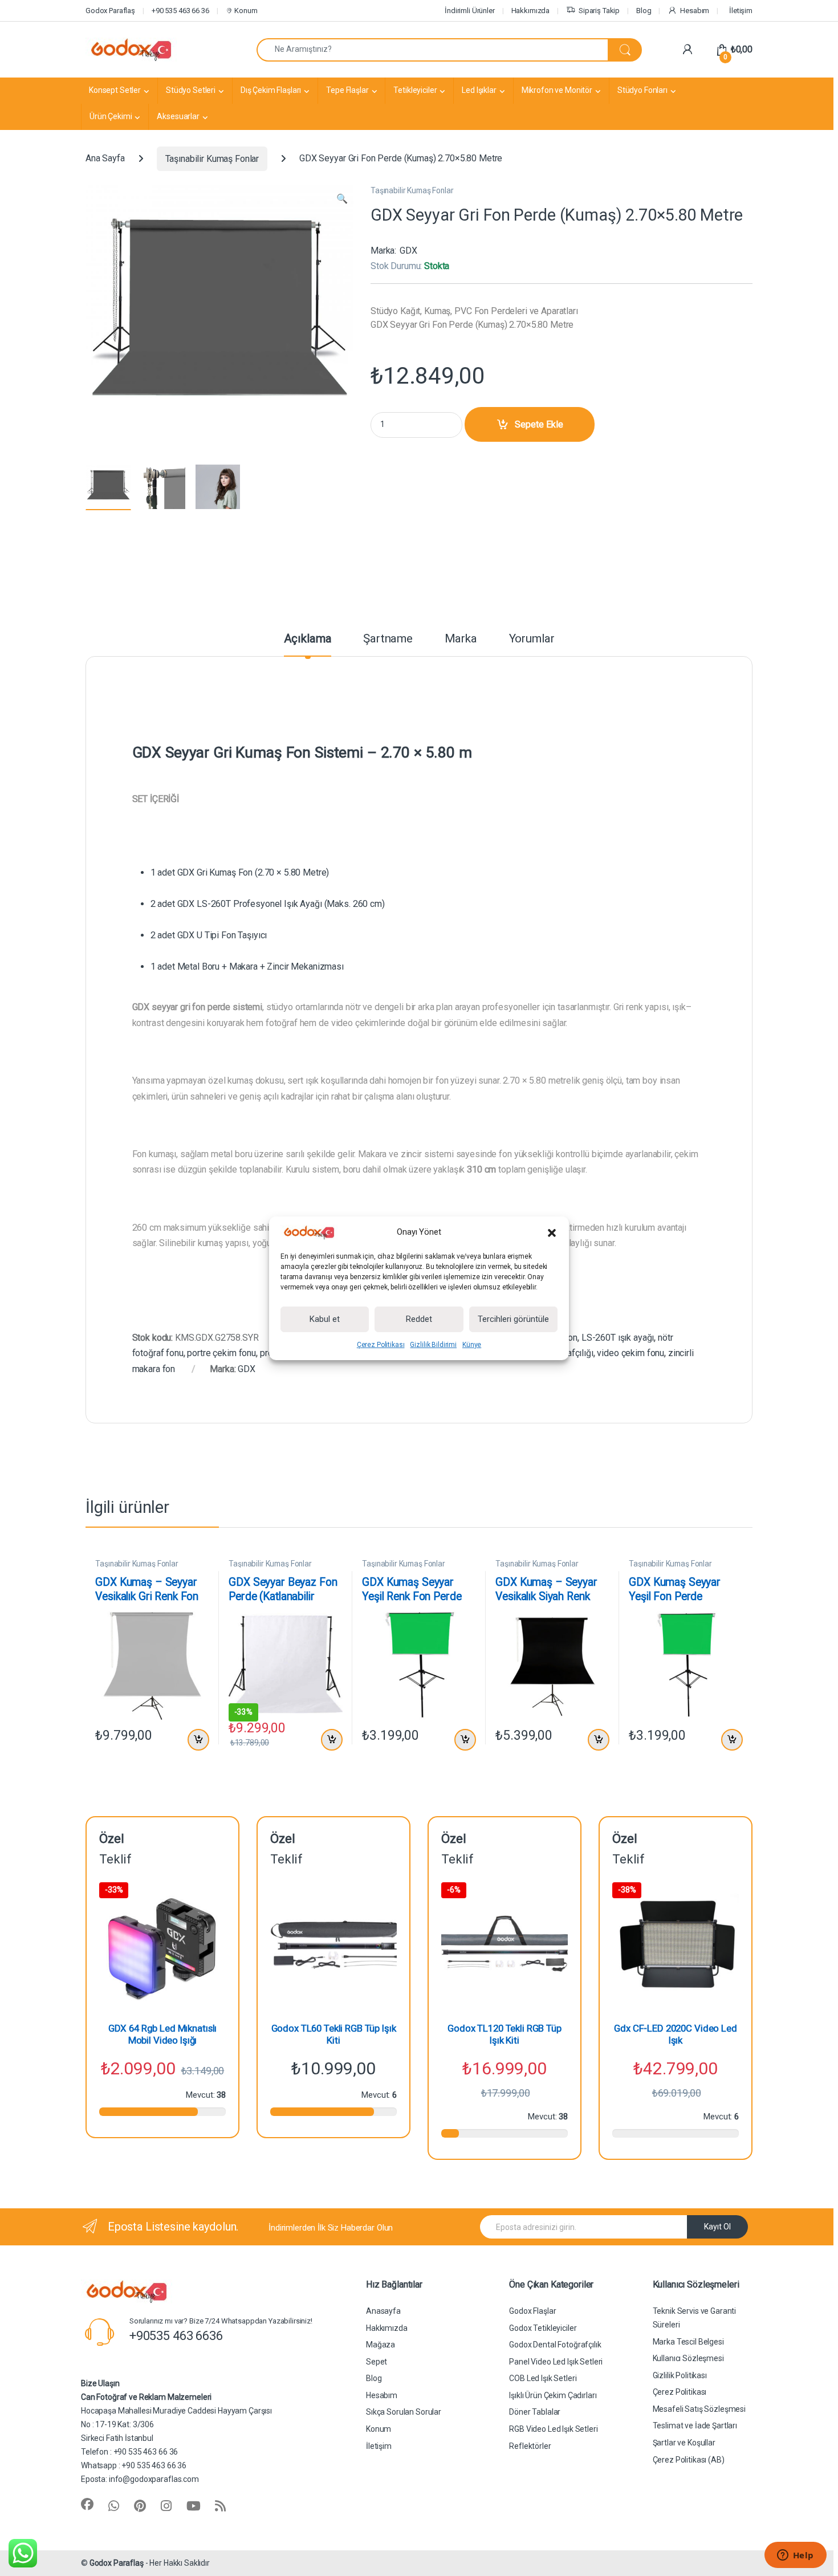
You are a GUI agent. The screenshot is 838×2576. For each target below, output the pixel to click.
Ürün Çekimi (111, 116)
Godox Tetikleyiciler (543, 2328)
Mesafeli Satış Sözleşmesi (699, 2409)
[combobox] (432, 50)
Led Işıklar (479, 90)
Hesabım (695, 11)
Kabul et (325, 1319)
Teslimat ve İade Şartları (695, 2426)
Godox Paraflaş (117, 2563)
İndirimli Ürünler (470, 11)
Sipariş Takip (599, 11)
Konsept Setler (115, 90)
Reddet (419, 1319)
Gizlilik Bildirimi (433, 1345)
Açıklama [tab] (308, 639)
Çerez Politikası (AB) (689, 2460)
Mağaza (381, 2345)
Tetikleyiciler (415, 90)
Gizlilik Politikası (680, 2375)
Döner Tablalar (535, 2412)
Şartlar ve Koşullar (684, 2443)
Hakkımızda (531, 11)
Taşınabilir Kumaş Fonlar (212, 159)
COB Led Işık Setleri (543, 2378)
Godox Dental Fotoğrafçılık (555, 2345)
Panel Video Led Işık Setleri (556, 2362)
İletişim (741, 11)
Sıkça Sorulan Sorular (404, 2412)
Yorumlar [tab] (532, 639)
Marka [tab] (461, 639)
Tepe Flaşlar (347, 90)
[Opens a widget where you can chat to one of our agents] (795, 2556)
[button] (552, 1232)
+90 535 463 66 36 (180, 11)
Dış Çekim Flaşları (271, 90)
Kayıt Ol (717, 2227)
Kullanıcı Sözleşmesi (688, 2358)
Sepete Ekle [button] (196, 1740)
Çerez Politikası (381, 1345)
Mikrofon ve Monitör (557, 90)
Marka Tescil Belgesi (688, 2342)
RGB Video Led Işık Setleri (553, 2429)
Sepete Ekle (539, 424)
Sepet (377, 2362)
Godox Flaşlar (532, 2311)
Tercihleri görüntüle (513, 1319)
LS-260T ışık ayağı (618, 1338)
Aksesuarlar (178, 116)
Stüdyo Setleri (191, 90)
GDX (408, 251)
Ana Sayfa (105, 159)
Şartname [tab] (388, 639)
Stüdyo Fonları (642, 90)
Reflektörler (530, 2446)
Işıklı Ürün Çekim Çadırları (553, 2395)
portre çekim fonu (221, 1353)
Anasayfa (383, 2311)
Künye (472, 1345)
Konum (245, 11)
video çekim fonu (630, 1353)
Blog (644, 11)
